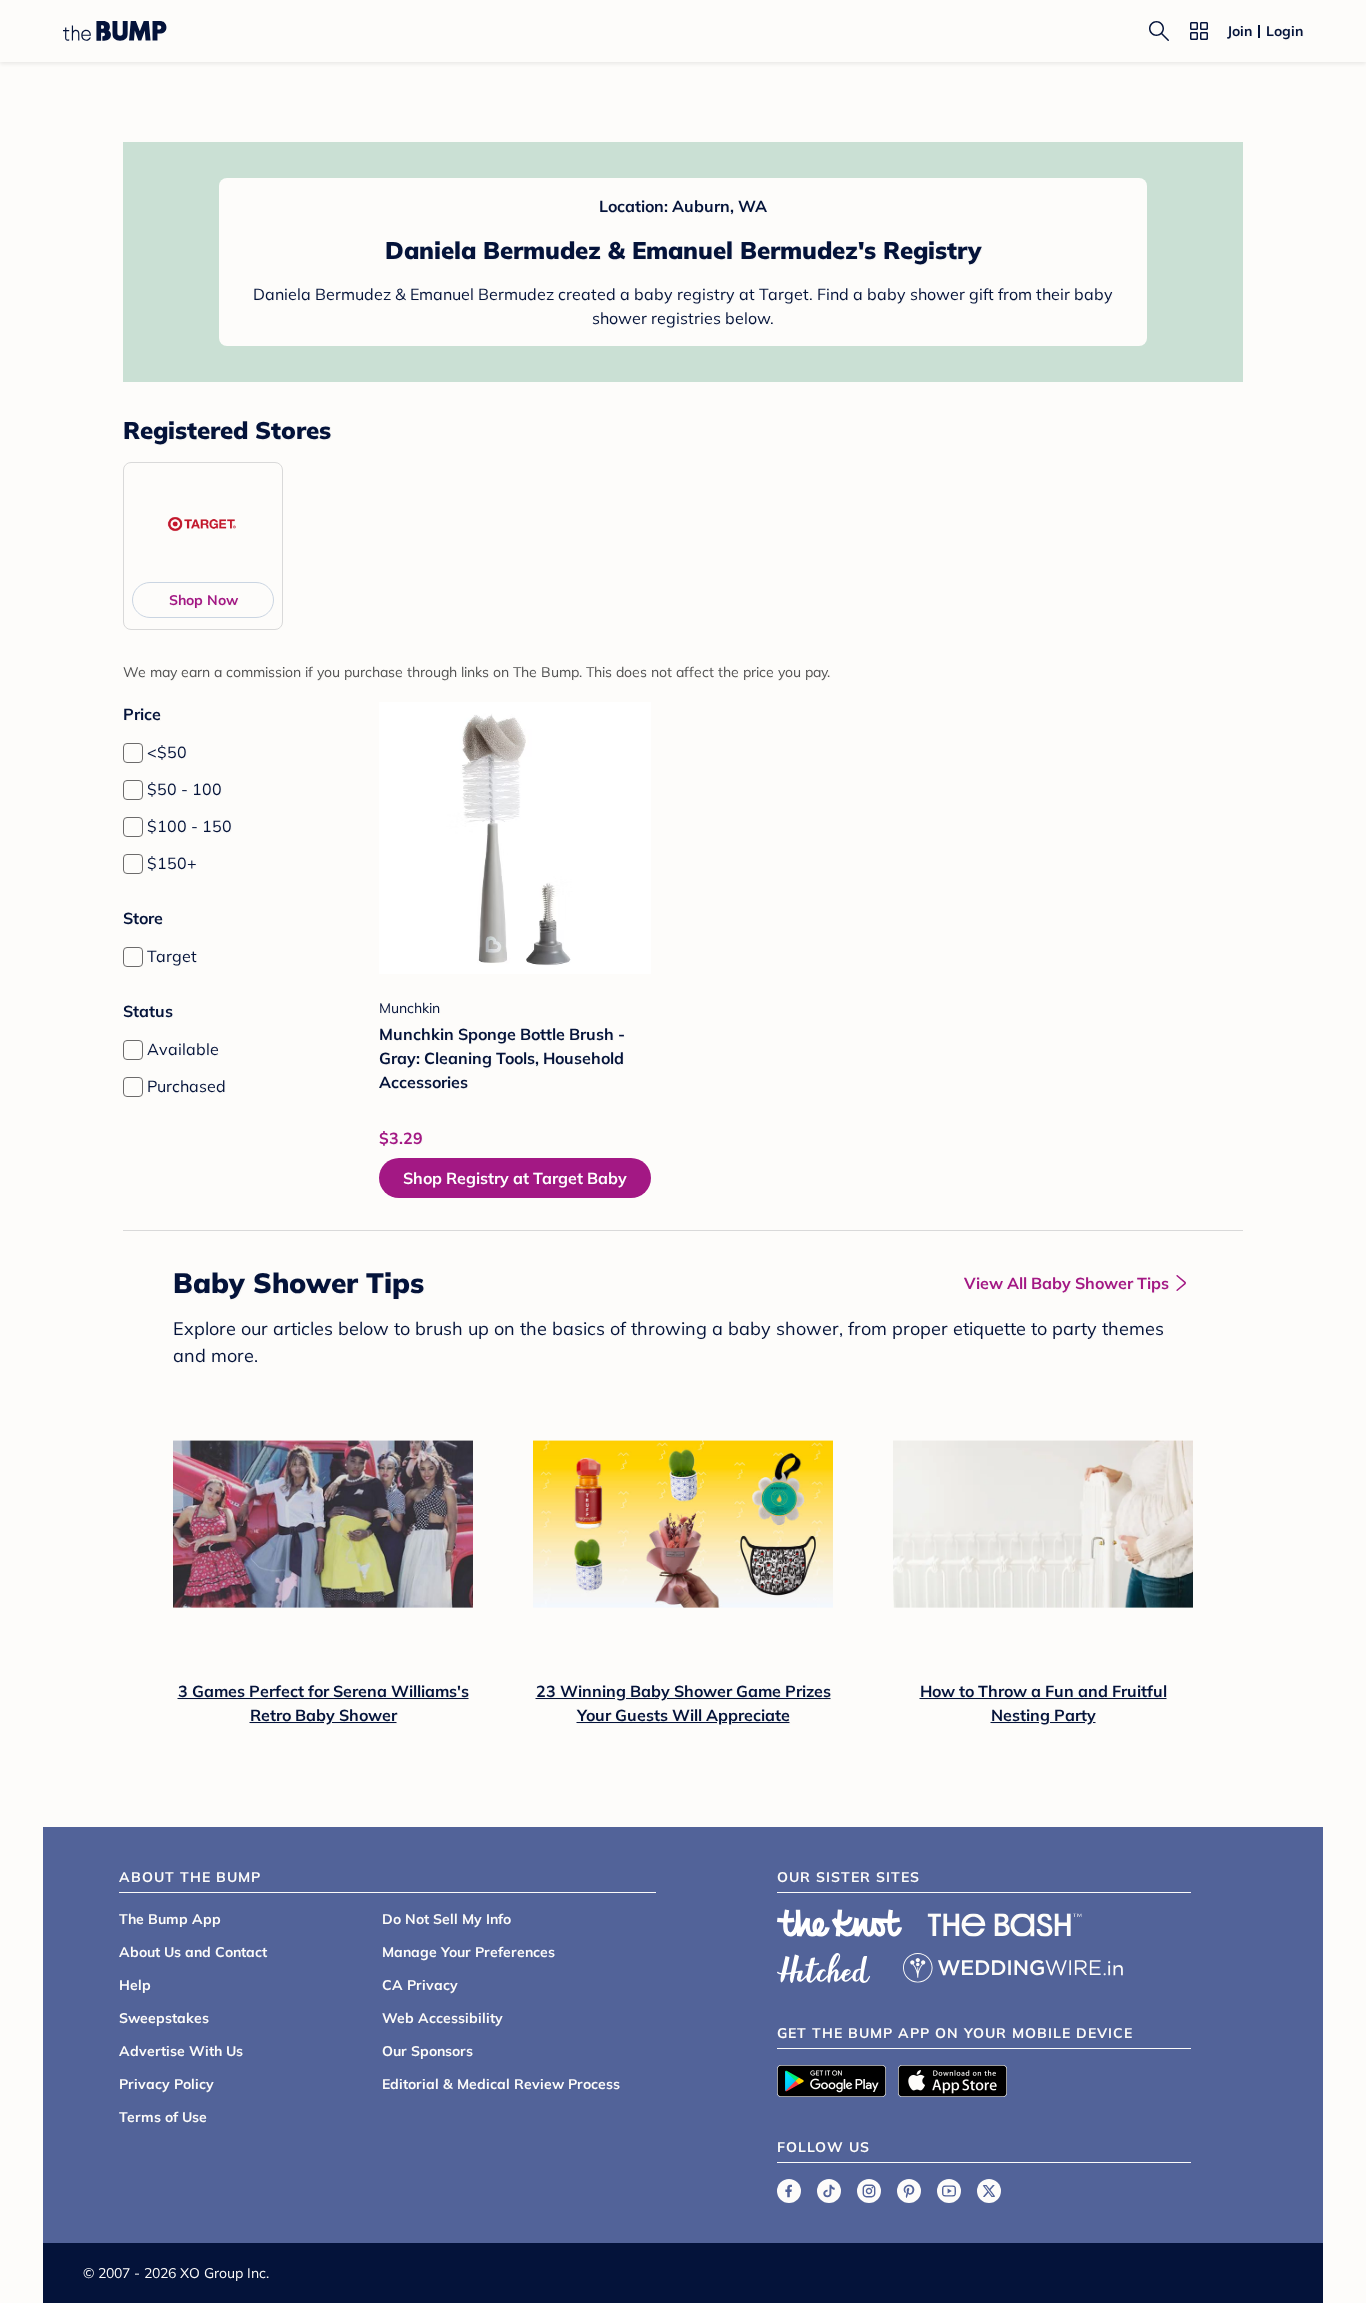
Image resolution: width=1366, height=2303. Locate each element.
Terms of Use (163, 2117)
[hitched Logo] (824, 1965)
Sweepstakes (164, 2018)
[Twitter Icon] (989, 2191)
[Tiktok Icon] (829, 2191)
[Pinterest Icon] (909, 2191)
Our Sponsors (427, 2051)
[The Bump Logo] (115, 31)
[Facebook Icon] (789, 2191)
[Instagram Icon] (869, 2191)
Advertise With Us (181, 2051)
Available (183, 1049)
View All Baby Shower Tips (1066, 1283)
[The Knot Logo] (840, 1923)
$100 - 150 (189, 826)
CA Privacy (420, 1985)
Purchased (186, 1086)
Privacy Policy (166, 2084)
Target (172, 956)
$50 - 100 (184, 789)
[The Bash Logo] (1005, 1925)
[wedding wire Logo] (1013, 1965)
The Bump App (170, 1919)
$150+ (172, 863)
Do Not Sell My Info (446, 1919)
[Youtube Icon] (949, 2191)
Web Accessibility (442, 2018)
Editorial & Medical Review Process (501, 2084)
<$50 (167, 752)
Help (135, 1985)
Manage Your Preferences (468, 1952)
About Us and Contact (193, 1952)
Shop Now (203, 600)
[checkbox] (133, 753)
